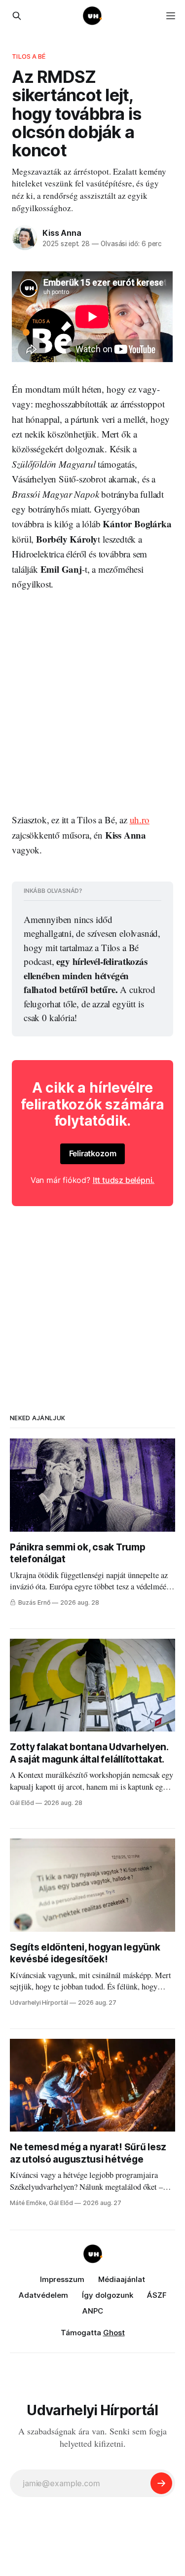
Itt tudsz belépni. (124, 1180)
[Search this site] (17, 16)
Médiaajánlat (122, 2279)
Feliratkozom (93, 1153)
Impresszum (62, 2279)
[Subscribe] (161, 2483)
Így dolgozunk (108, 2295)
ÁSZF (157, 2295)
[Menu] (171, 16)
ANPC (93, 2311)
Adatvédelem (43, 2295)
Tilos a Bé (29, 56)
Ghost (114, 2333)
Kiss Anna (62, 233)
